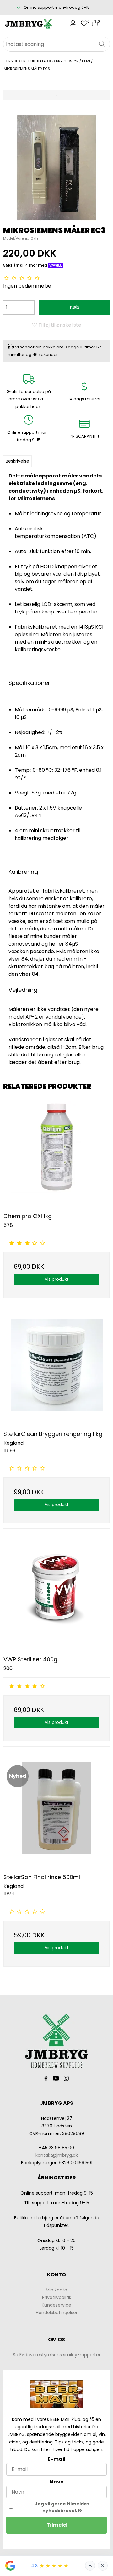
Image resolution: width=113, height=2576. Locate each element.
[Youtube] (56, 2079)
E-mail (57, 2459)
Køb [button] (75, 307)
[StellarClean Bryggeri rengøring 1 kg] (56, 1372)
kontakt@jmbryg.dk (57, 2155)
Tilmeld (57, 2525)
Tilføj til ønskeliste (59, 325)
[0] (84, 24)
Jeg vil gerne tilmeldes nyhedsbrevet (62, 2507)
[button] (56, 95)
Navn (57, 2482)
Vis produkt (57, 1279)
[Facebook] (46, 2079)
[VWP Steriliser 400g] (56, 1597)
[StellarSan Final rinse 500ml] (56, 1815)
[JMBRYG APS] (28, 24)
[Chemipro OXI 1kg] (56, 1154)
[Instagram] (66, 2079)
